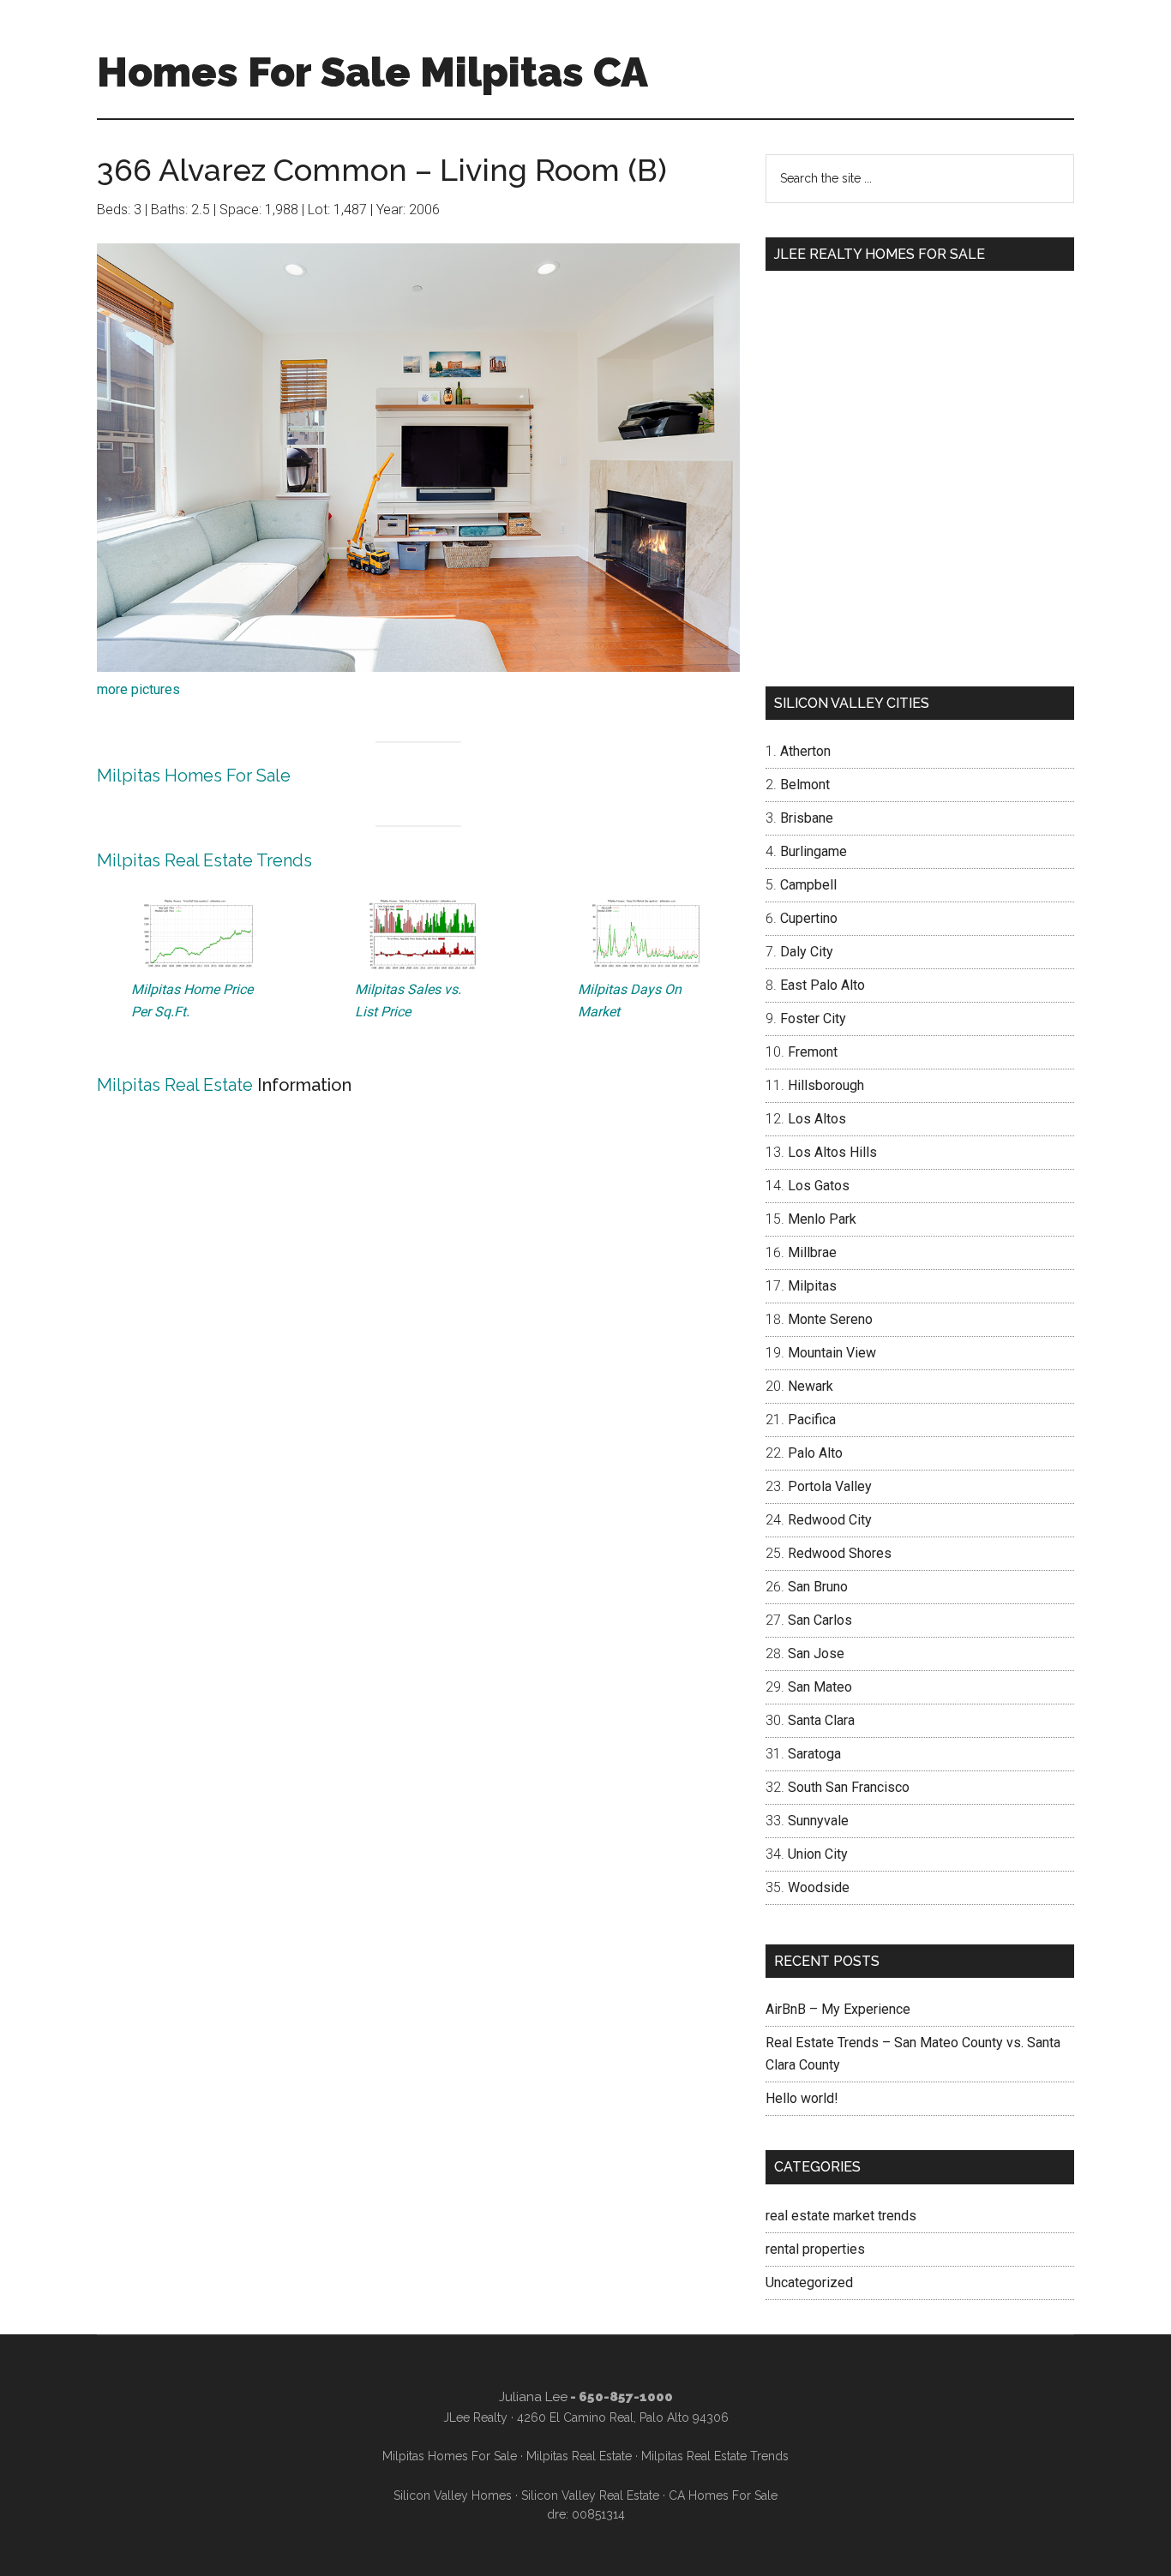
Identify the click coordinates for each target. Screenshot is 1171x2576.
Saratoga (814, 1754)
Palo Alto (815, 1453)
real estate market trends (841, 2216)
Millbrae (812, 1252)
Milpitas (812, 1286)
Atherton (805, 751)
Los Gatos (819, 1186)
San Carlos (820, 1620)
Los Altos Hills (832, 1152)
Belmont (805, 785)
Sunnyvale (818, 1821)
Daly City (807, 952)
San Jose (816, 1653)
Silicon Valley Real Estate (590, 2495)
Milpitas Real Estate (175, 1085)
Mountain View (832, 1353)
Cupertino (809, 918)
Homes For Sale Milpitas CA (372, 72)
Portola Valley (830, 1486)
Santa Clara (821, 1720)
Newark (811, 1386)
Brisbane (807, 818)
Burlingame (814, 851)
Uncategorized (809, 2282)
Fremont (813, 1052)
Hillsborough (826, 1085)
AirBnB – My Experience (838, 2009)
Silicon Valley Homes (453, 2495)
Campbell (808, 885)
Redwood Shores (840, 1553)
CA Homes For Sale (723, 2495)
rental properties (815, 2249)
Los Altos (817, 1119)
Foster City (813, 1018)
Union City (818, 1854)
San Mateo (820, 1687)
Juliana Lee (533, 2397)
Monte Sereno (830, 1319)
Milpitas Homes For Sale (194, 776)
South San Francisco (849, 1787)
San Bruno (818, 1587)
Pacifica (812, 1420)
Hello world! (802, 2098)
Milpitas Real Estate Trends (204, 860)
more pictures (138, 689)
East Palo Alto (823, 985)
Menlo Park (822, 1219)
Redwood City (830, 1520)
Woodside (819, 1887)
